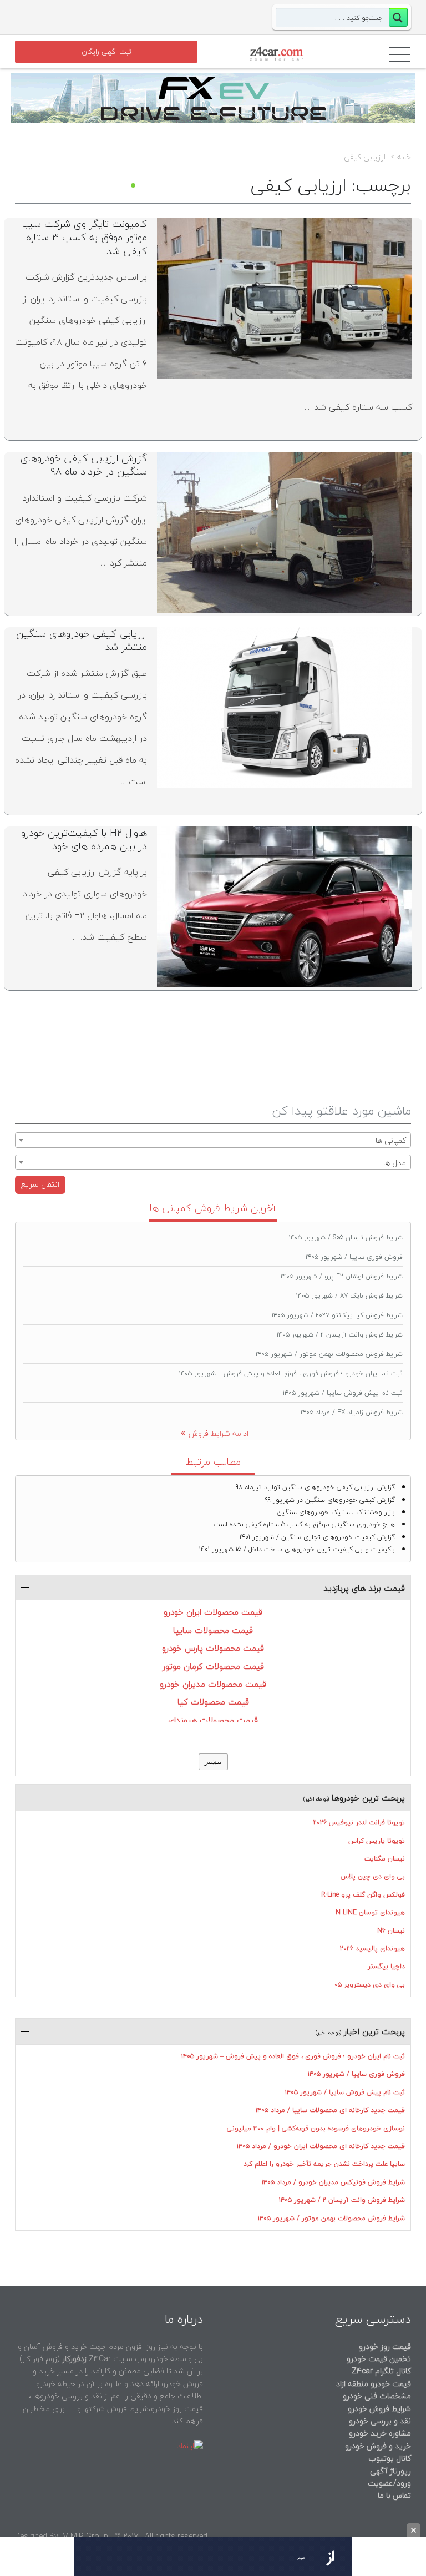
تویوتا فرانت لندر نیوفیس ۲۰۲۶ (359, 1823)
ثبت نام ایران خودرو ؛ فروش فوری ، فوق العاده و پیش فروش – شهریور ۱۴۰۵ (291, 1373)
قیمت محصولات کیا (213, 1702)
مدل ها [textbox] (395, 1163)
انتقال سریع (40, 1184)
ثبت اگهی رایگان (106, 52)
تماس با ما (394, 2495)
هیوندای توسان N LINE (370, 1912)
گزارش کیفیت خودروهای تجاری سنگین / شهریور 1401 (317, 1537)
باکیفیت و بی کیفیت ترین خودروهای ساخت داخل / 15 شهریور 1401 (297, 1549)
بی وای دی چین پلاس (373, 1876)
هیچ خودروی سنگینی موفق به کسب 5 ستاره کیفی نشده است (304, 1524)
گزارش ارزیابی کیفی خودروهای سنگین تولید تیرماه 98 (315, 1487)
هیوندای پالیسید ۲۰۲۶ (372, 1949)
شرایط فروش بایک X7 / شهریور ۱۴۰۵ (349, 1296)
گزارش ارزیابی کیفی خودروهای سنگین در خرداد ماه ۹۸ (84, 465)
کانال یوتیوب (389, 2458)
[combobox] (213, 1140)
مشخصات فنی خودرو (376, 2396)
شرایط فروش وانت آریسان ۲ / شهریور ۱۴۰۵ (340, 1335)
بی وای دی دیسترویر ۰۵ (370, 1985)
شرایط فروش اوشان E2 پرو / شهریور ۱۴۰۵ (342, 1276)
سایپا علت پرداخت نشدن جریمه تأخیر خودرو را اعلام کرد (324, 2164)
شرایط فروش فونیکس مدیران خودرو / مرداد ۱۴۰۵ (333, 2182)
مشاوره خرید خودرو (379, 2433)
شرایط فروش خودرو (379, 2409)
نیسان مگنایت (385, 1859)
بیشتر (213, 1761)
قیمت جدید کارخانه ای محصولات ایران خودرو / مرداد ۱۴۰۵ (321, 2146)
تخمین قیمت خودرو (379, 2359)
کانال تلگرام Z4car (381, 2371)
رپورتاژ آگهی (390, 2471)
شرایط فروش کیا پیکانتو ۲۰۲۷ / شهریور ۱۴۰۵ (337, 1315)
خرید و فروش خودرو (377, 2446)
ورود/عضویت (389, 2483)
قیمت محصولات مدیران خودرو (213, 1684)
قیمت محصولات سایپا (213, 1630)
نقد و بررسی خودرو (380, 2421)
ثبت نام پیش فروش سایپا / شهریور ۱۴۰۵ (343, 1393)
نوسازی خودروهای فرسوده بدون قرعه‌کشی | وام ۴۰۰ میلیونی (316, 2128)
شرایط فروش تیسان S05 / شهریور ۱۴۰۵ (346, 1237)
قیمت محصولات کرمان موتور (213, 1666)
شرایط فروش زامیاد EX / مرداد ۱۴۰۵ (352, 1412)
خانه (404, 157)
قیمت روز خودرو (385, 2346)
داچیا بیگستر (386, 1966)
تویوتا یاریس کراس (377, 1841)
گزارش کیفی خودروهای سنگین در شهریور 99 (330, 1500)
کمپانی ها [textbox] (391, 1140)
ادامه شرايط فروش (219, 1433)
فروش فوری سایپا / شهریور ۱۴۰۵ (354, 1257)
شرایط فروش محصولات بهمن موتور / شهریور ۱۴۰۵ (329, 1354)
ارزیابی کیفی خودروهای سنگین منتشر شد (82, 640)
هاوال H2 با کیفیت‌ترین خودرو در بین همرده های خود (84, 840)
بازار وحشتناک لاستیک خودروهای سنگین (336, 1512)
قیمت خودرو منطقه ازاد (374, 2384)
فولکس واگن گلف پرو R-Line (363, 1895)
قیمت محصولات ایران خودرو (213, 1612)
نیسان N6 (391, 1931)
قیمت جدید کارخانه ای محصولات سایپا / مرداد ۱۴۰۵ (330, 2110)
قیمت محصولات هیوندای (213, 1720)
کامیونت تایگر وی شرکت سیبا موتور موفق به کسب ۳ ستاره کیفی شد (85, 238)
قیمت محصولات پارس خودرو (213, 1648)
